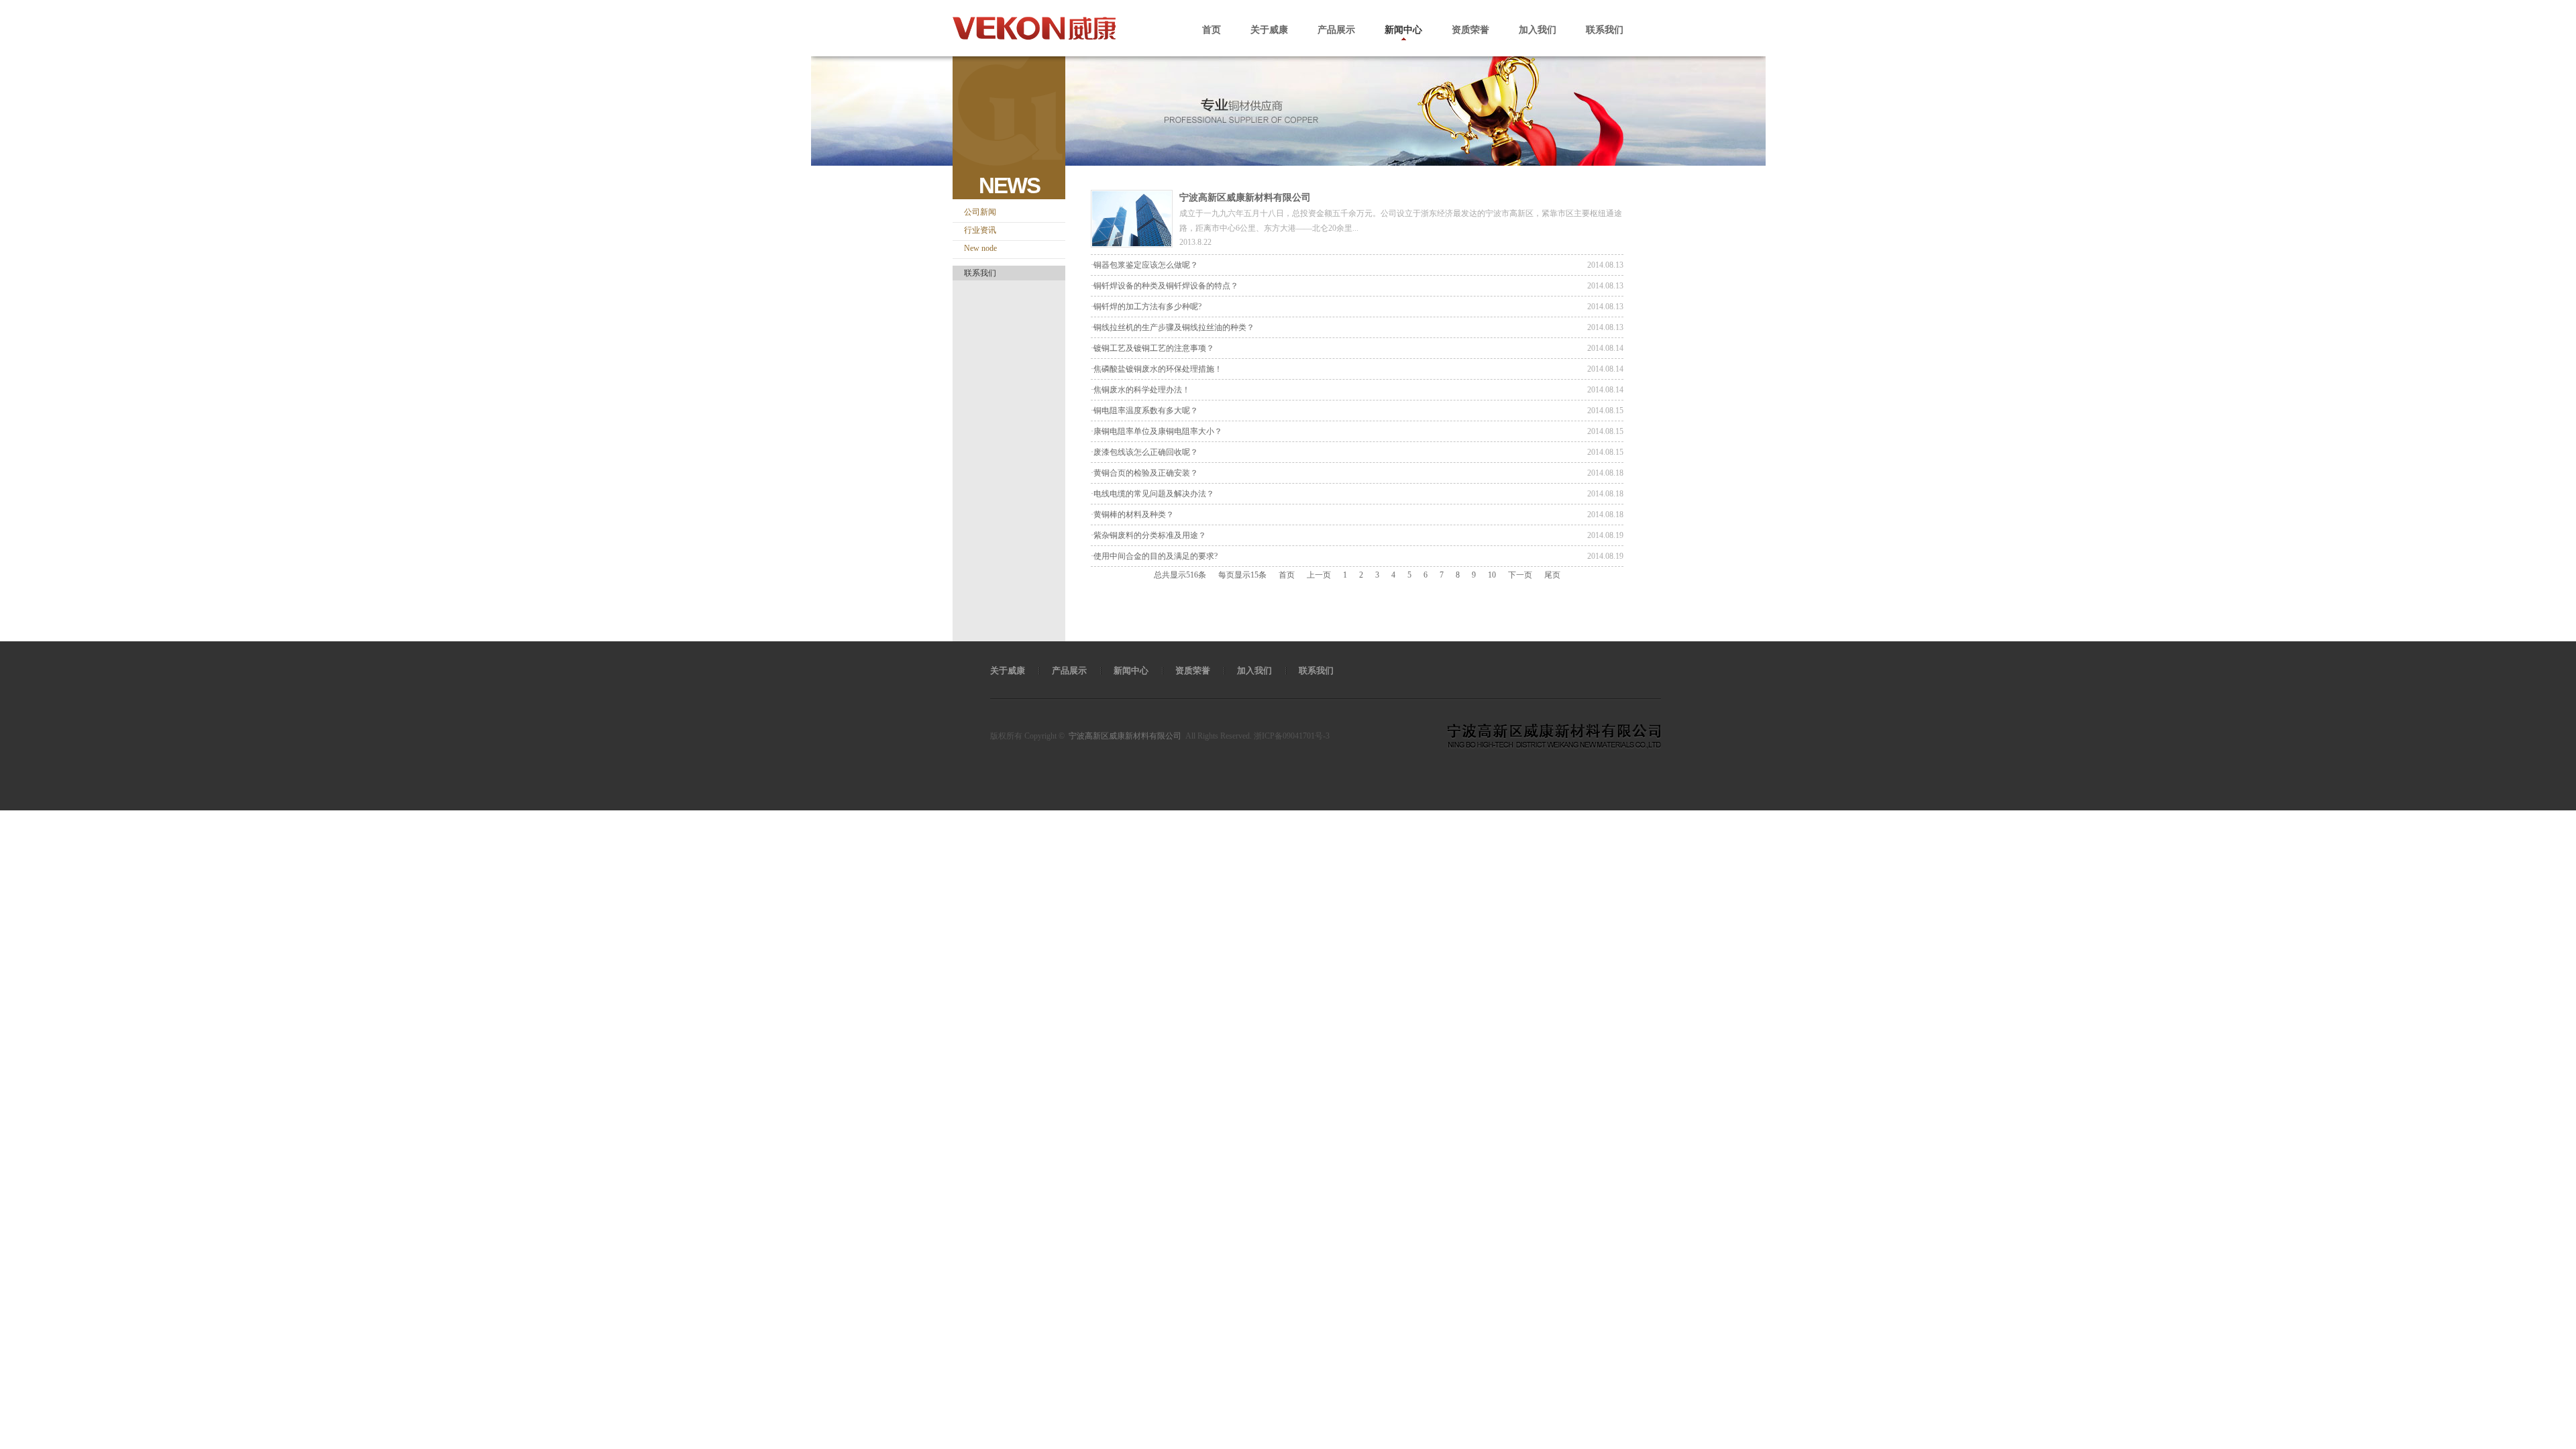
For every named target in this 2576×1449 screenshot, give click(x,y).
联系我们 (1605, 30)
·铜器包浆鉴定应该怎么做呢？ (1144, 265)
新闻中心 (1403, 30)
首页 (1212, 30)
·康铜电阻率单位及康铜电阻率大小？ (1157, 431)
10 (1492, 575)
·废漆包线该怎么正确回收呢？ (1144, 452)
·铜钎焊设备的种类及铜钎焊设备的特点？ (1165, 286)
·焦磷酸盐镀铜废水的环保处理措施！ (1157, 369)
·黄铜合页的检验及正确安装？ (1144, 473)
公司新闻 (980, 212)
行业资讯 (980, 230)
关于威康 (1269, 30)
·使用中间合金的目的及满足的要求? (1154, 556)
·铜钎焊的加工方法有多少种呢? (1146, 307)
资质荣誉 (1470, 30)
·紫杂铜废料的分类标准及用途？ (1148, 535)
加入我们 (1538, 30)
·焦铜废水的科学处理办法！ (1140, 390)
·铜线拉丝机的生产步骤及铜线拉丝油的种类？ (1173, 327)
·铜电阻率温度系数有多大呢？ (1144, 411)
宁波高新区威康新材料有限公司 (1245, 198)
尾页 (1552, 575)
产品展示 (1336, 30)
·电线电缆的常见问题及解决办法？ (1152, 494)
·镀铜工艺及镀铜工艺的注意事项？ (1152, 348)
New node (980, 248)
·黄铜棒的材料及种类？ (1132, 515)
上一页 (1319, 575)
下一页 (1520, 575)
